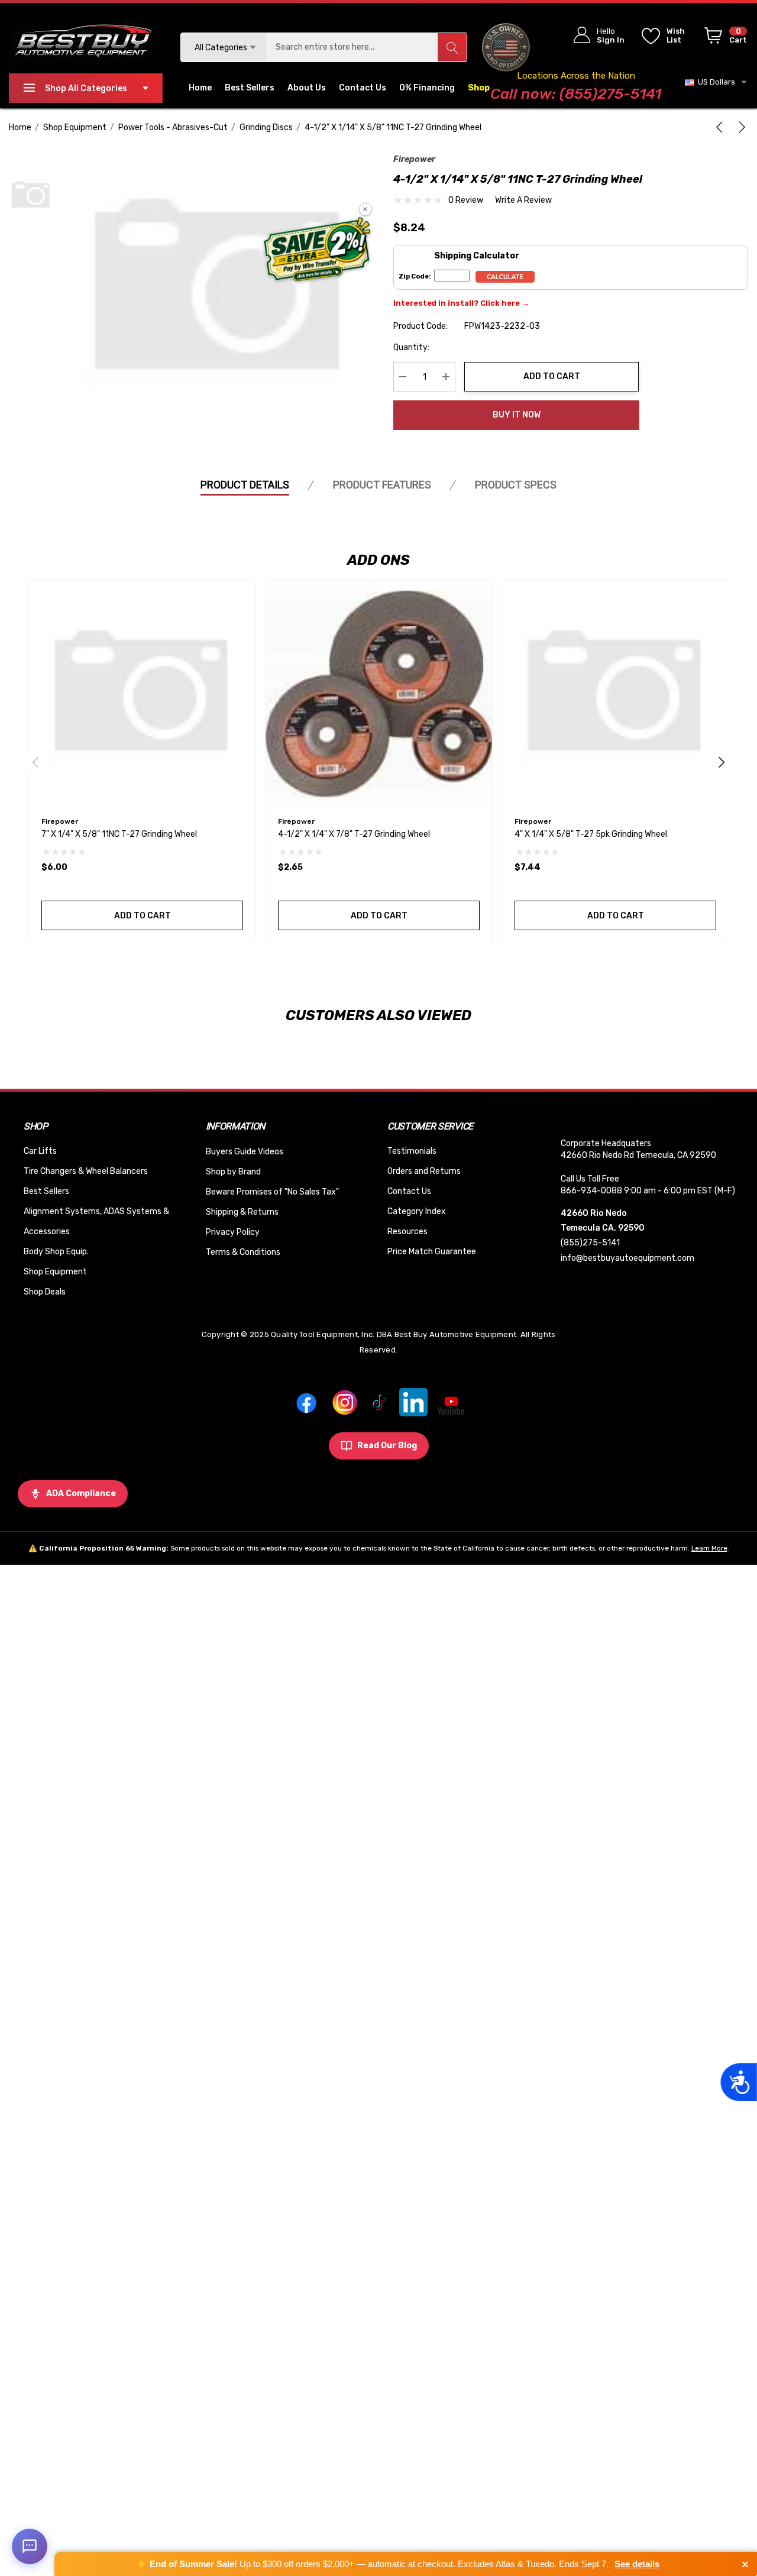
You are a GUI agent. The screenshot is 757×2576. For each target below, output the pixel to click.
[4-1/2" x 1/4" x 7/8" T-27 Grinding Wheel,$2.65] (379, 694)
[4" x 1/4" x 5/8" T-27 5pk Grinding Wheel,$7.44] (615, 694)
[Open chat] (30, 2546)
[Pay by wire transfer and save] (317, 251)
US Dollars (715, 82)
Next (722, 762)
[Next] (740, 127)
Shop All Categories (86, 88)
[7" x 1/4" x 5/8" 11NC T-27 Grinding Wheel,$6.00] (142, 694)
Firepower (414, 159)
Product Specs (516, 485)
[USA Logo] (506, 47)
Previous (35, 762)
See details (637, 2564)
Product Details (245, 485)
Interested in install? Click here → (461, 303)
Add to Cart (552, 376)
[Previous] (722, 127)
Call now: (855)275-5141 (576, 94)
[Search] (452, 47)
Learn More (709, 1548)
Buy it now (517, 415)
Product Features (382, 485)
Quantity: (411, 347)
